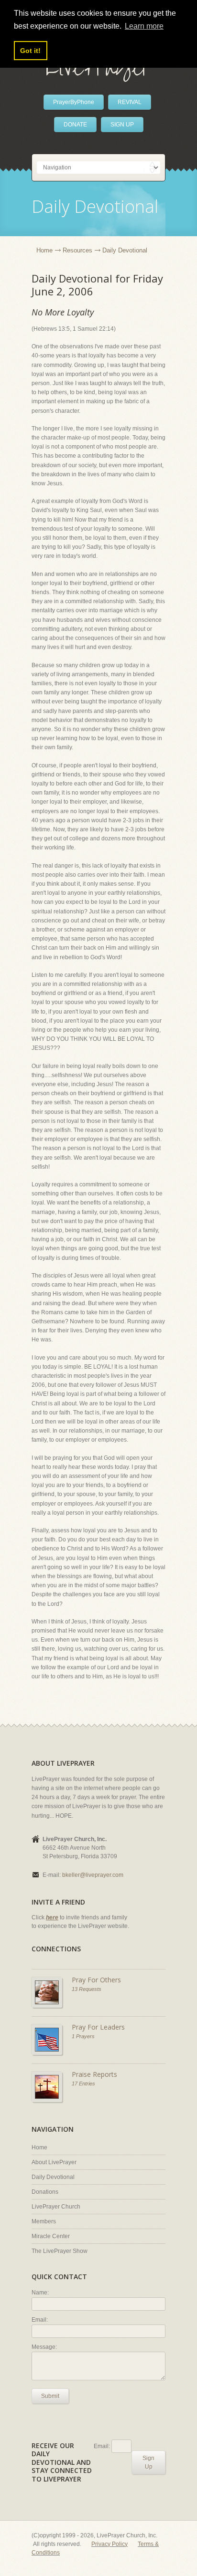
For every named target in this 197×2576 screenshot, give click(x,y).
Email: (40, 2320)
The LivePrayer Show (60, 2251)
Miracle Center (51, 2236)
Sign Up (148, 2462)
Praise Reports (94, 2074)
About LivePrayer (54, 2162)
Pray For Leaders (98, 2027)
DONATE (75, 125)
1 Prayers (83, 2036)
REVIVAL (130, 102)
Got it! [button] (30, 51)
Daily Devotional (53, 2177)
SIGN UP (122, 125)
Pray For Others (96, 1980)
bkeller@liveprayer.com (93, 1875)
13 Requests (87, 1989)
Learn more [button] (144, 26)
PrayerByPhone (74, 102)
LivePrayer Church (56, 2207)
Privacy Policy (109, 2544)
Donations (45, 2192)
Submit (50, 2396)
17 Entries (83, 2084)
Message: (44, 2347)
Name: (40, 2293)
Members (44, 2221)
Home (44, 250)
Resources (77, 250)
